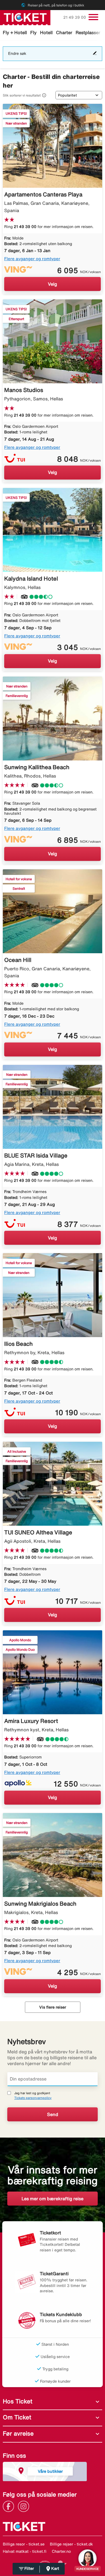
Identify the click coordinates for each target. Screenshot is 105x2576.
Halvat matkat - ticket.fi (25, 2551)
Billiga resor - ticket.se (24, 2544)
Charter (64, 32)
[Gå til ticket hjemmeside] (25, 17)
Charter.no (61, 2551)
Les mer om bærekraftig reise (53, 2199)
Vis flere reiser (53, 2007)
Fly (33, 32)
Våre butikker (50, 2471)
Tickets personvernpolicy (33, 2098)
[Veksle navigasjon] (93, 17)
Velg (53, 284)
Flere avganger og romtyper (32, 259)
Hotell (46, 32)
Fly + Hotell (15, 32)
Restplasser (88, 32)
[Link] (10, 2506)
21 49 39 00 (75, 17)
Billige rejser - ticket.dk (71, 2544)
